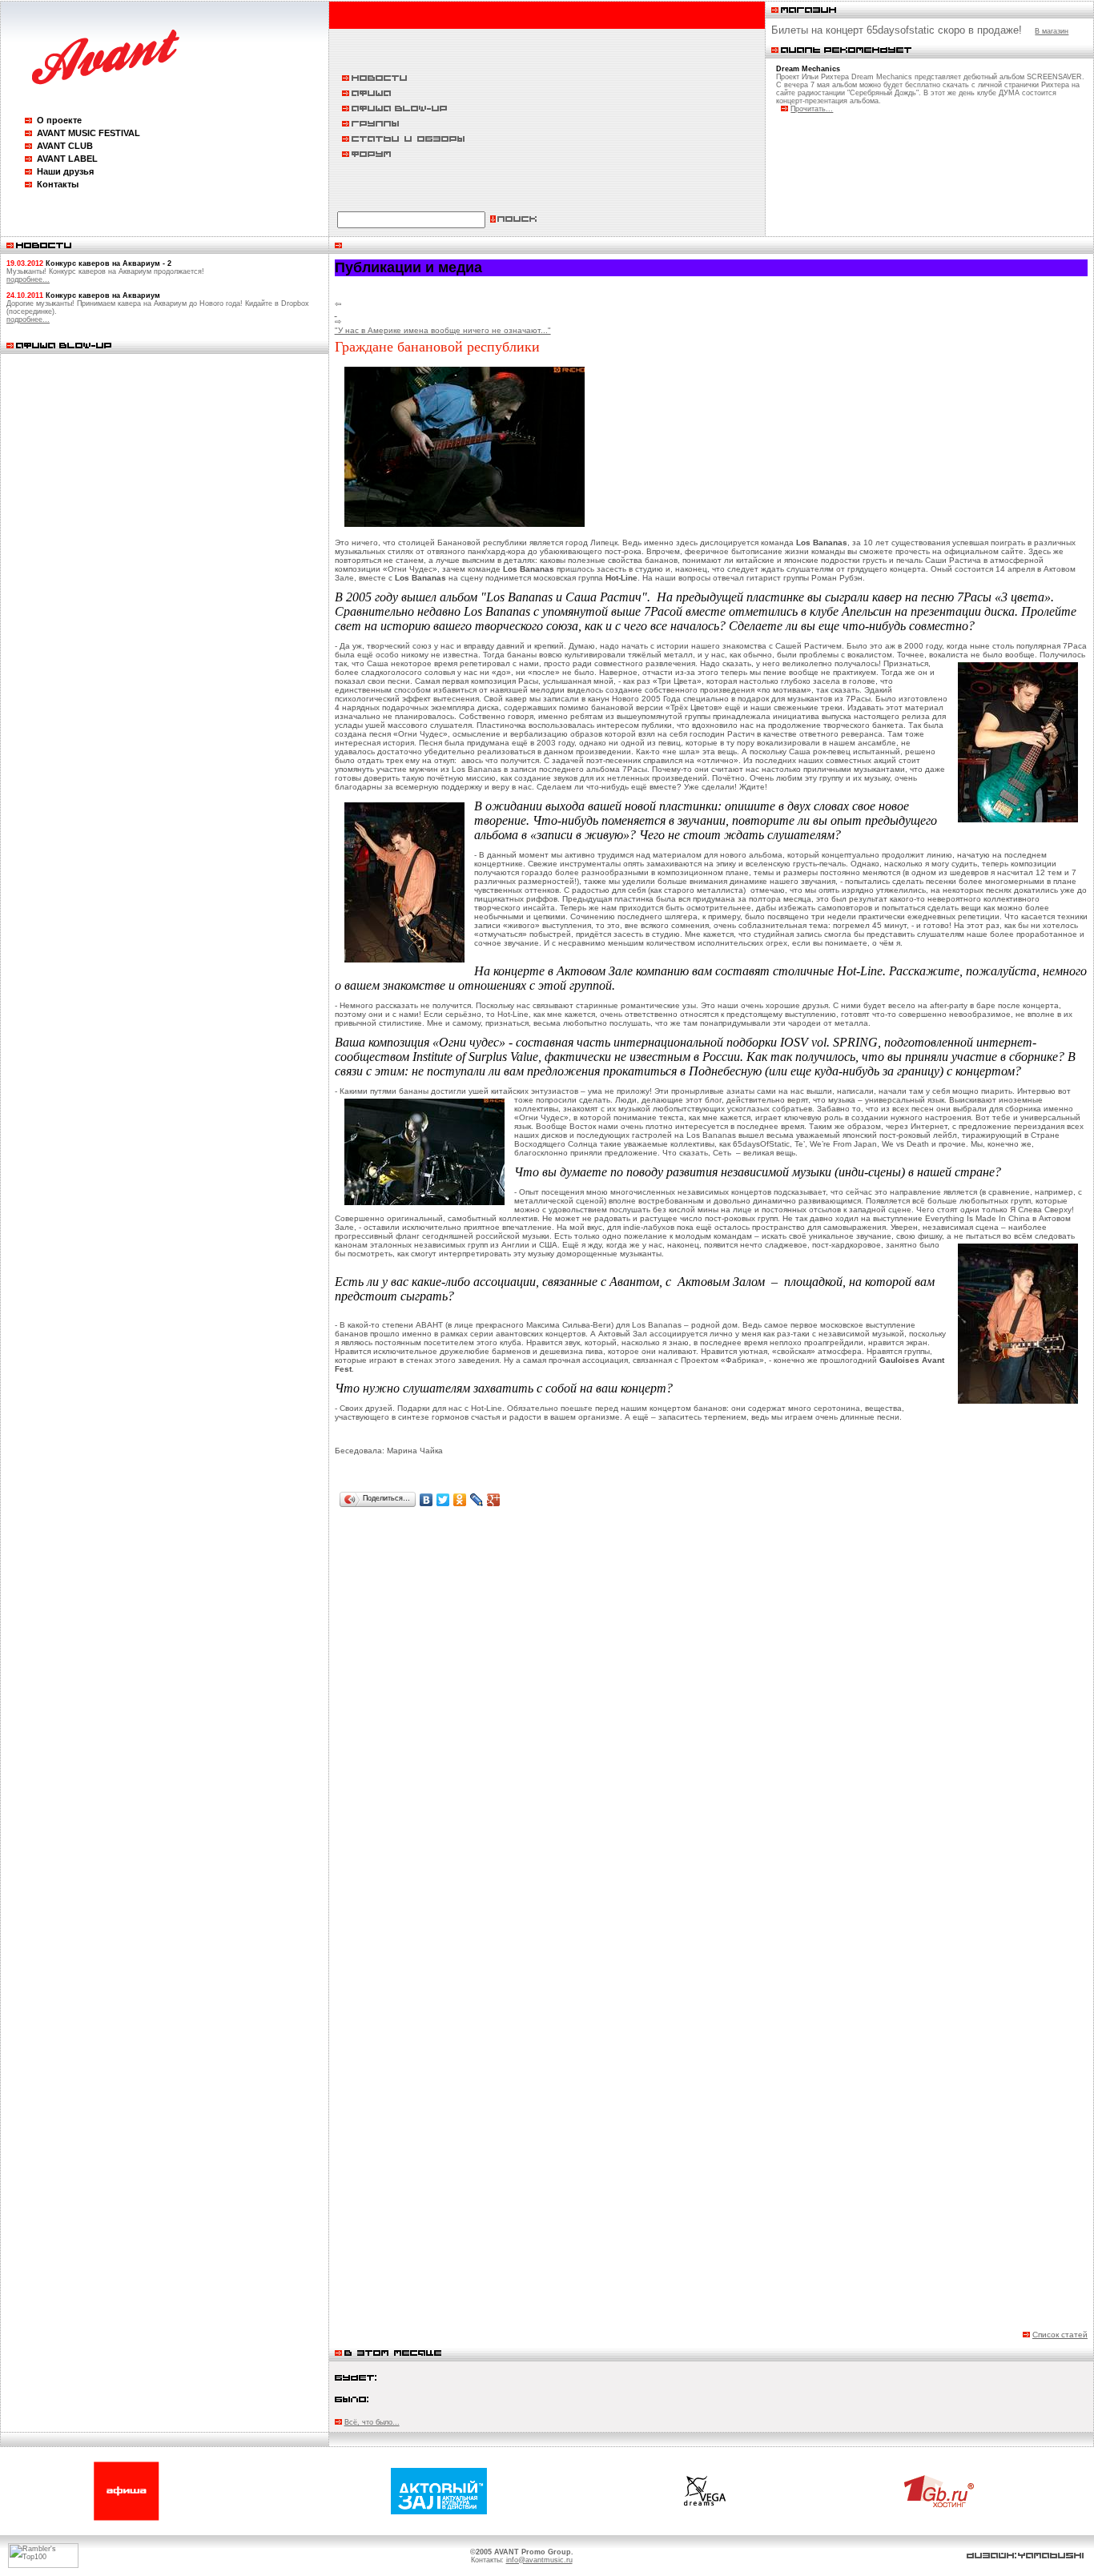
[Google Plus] (494, 1500)
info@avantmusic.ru (539, 2560)
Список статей (1060, 2335)
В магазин (1052, 31)
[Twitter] (443, 1500)
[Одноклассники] (460, 1500)
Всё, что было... (372, 2422)
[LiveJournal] (477, 1500)
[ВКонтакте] (426, 1500)
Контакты (58, 184)
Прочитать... (812, 109)
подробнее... (28, 279)
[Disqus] (711, 1720)
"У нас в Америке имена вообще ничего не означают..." (443, 330)
